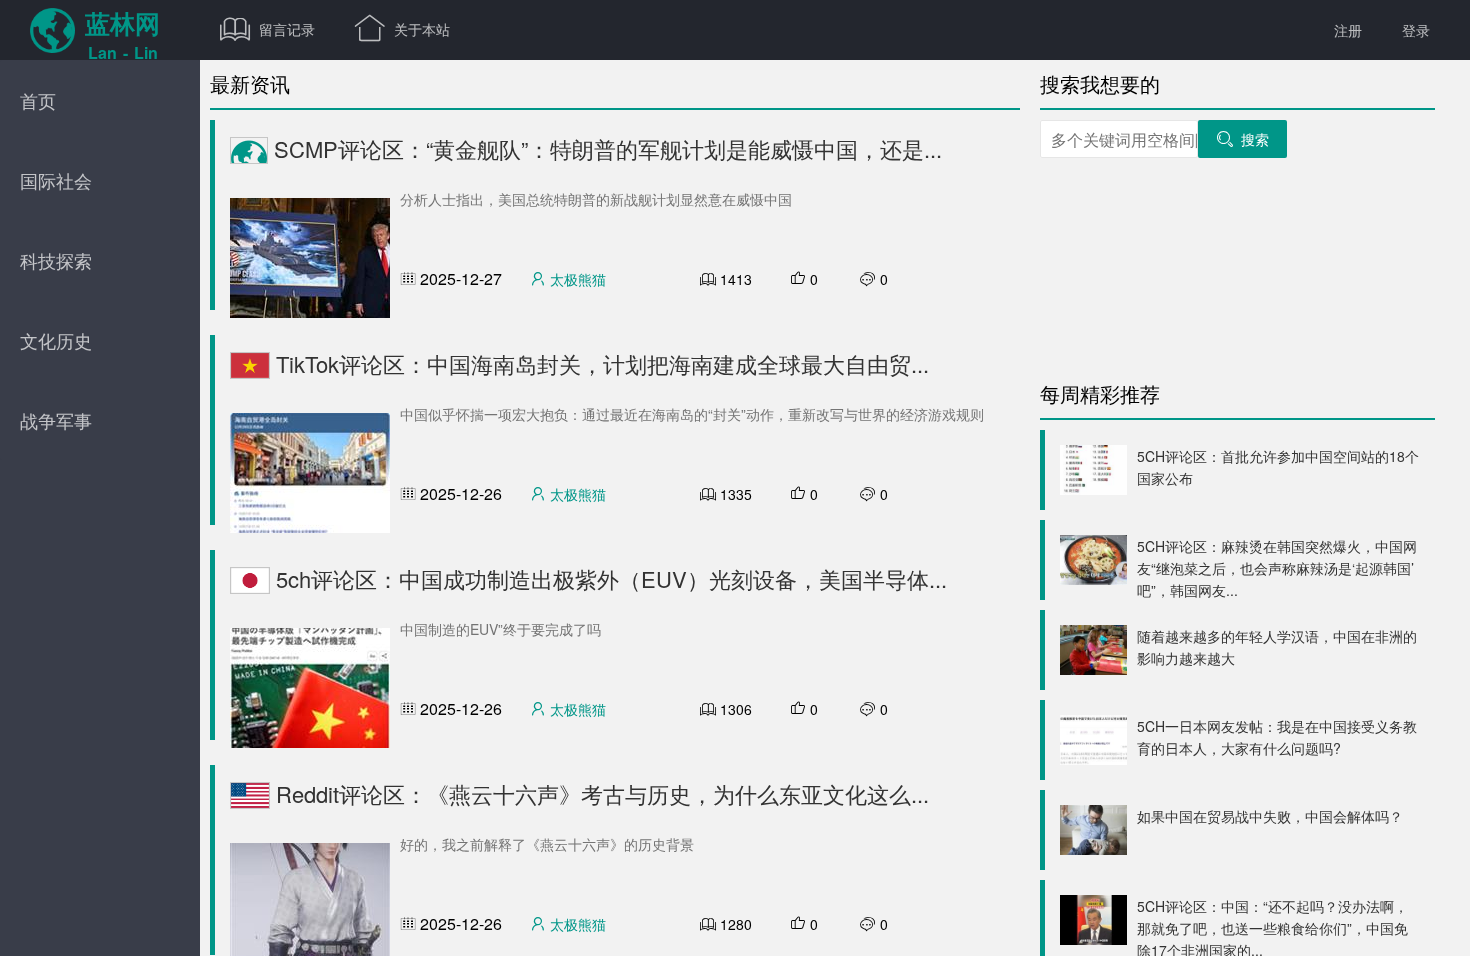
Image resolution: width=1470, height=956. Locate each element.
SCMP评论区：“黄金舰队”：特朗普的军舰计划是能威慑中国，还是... (605, 148)
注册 (1348, 30)
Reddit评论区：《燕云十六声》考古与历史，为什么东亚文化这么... (599, 793)
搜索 (1242, 139)
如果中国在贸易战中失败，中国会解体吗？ (1270, 816)
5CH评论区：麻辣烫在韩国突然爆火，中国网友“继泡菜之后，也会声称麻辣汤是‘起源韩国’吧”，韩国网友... (1277, 568)
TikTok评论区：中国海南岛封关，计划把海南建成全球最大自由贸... (599, 363)
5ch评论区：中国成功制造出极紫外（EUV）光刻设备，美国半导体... (608, 578)
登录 (1416, 30)
